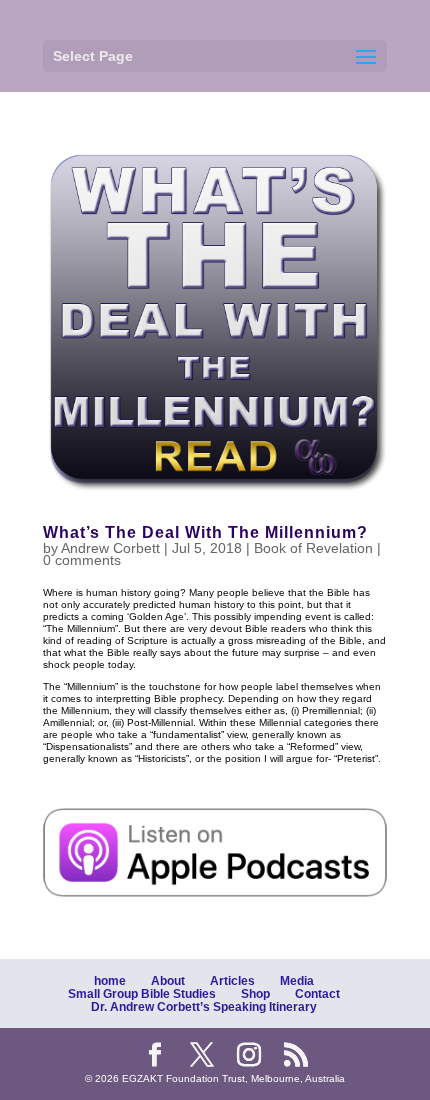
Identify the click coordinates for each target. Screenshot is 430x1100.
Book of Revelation (313, 548)
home (110, 981)
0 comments (82, 560)
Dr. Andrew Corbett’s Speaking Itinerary (204, 1007)
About (168, 981)
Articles (232, 981)
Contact (317, 994)
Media (297, 981)
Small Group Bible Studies (142, 994)
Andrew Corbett (110, 548)
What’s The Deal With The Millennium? (205, 532)
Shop (255, 994)
